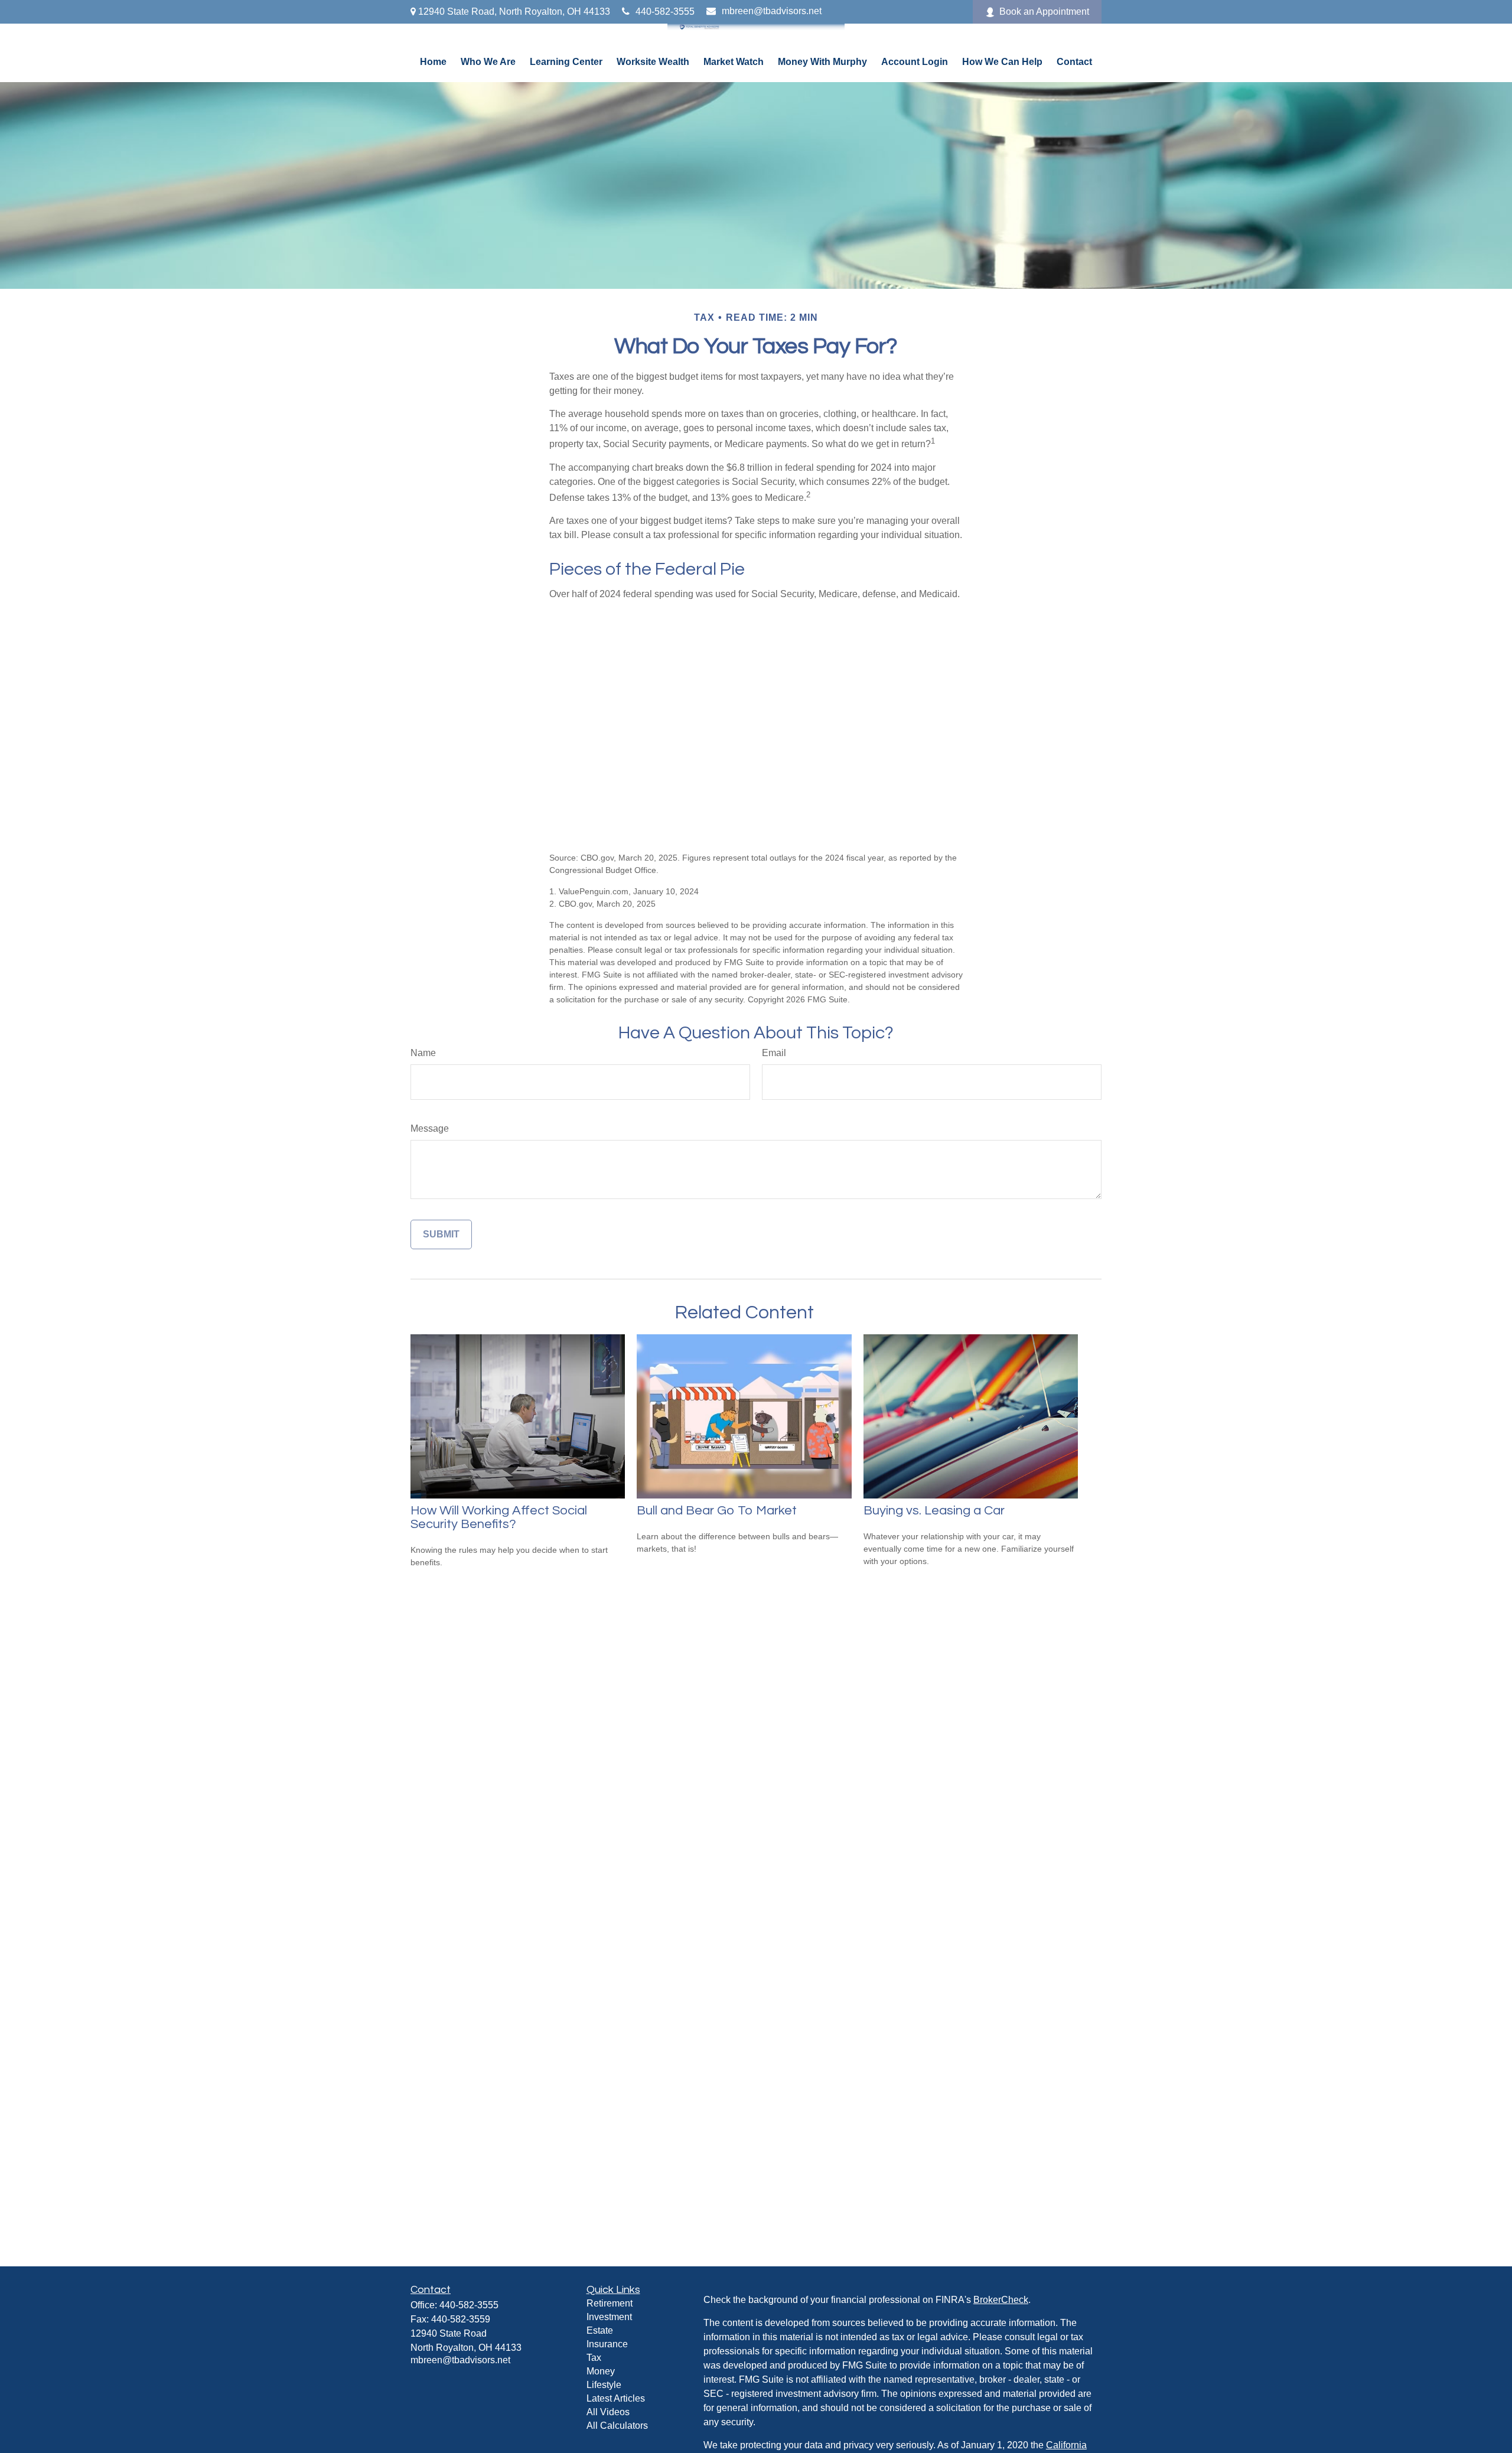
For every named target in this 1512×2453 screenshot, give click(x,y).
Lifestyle (604, 2385)
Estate (600, 2330)
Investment (609, 2317)
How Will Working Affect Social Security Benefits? (499, 1517)
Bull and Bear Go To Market (717, 1511)
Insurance (607, 2344)
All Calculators (617, 2426)
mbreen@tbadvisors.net (772, 11)
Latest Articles (616, 2398)
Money (601, 2371)
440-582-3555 (665, 12)
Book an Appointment (1044, 12)
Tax (594, 2358)
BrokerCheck (1001, 2300)
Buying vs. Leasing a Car (934, 1511)
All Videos (608, 2412)
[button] (433, 62)
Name (423, 1053)
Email (774, 1053)
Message (430, 1128)
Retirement (610, 2303)
